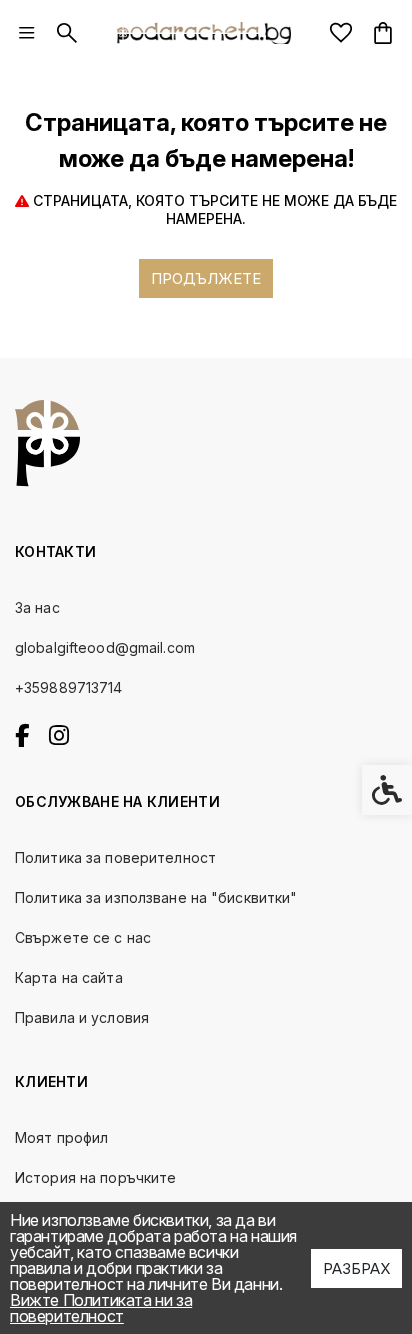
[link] (27, 33)
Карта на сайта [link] (69, 977)
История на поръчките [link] (95, 1177)
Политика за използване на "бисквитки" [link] (156, 897)
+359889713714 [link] (69, 687)
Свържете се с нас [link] (83, 937)
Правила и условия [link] (82, 1017)
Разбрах (356, 1268)
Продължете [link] (206, 278)
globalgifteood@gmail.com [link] (105, 647)
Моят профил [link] (61, 1137)
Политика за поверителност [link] (115, 857)
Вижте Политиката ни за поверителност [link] (101, 1308)
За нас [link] (37, 607)
